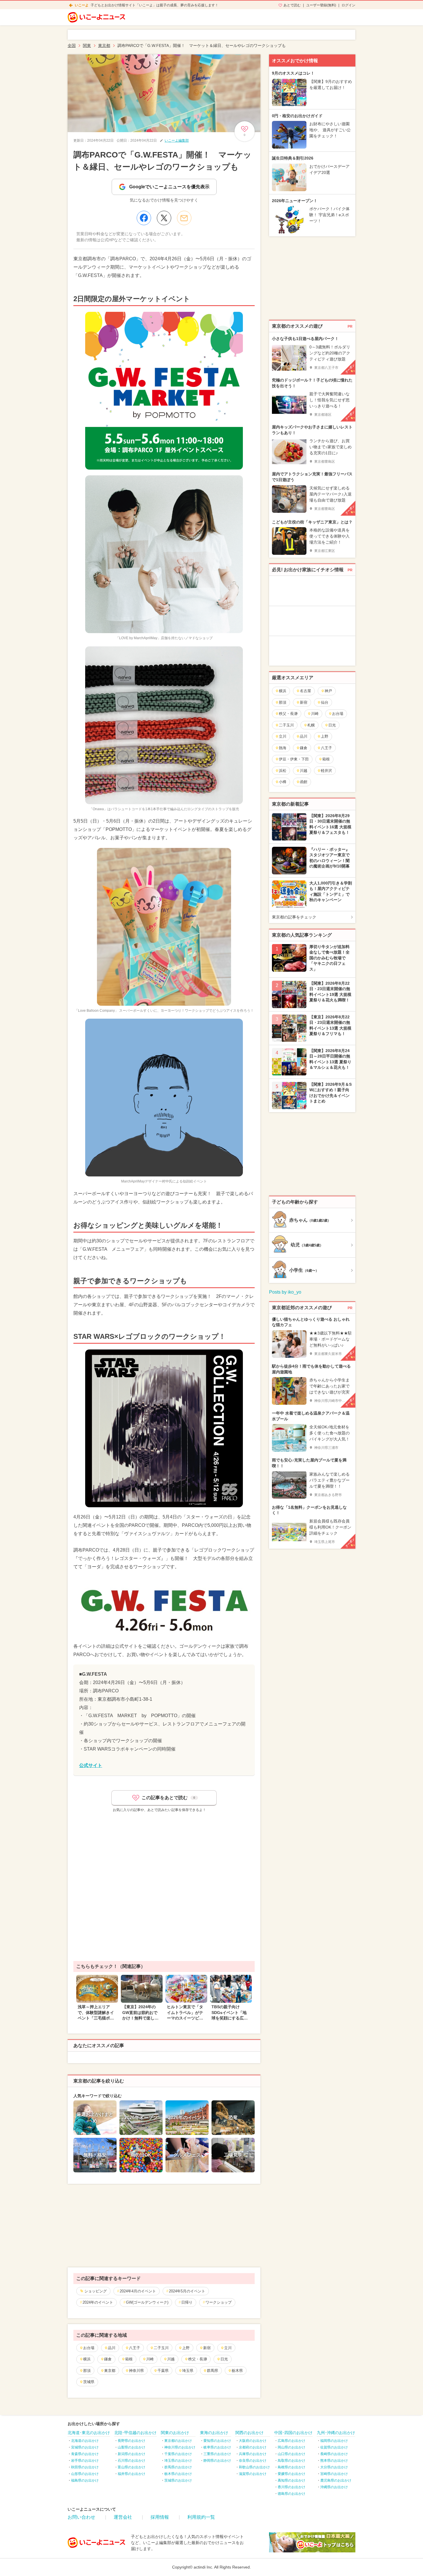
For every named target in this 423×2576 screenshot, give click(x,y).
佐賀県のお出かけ (334, 2447)
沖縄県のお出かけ (334, 2487)
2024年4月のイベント (138, 2291)
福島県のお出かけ (85, 2480)
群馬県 (213, 2371)
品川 (112, 2348)
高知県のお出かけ (291, 2480)
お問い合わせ (81, 2517)
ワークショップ (219, 2302)
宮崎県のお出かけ (334, 2474)
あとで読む (292, 5)
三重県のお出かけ (217, 2454)
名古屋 (305, 691)
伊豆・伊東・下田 (294, 759)
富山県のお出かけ (132, 2467)
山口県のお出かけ (291, 2454)
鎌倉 (108, 2359)
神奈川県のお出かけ (180, 2447)
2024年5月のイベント (187, 2291)
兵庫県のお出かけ (253, 2454)
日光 (224, 2359)
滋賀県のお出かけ (253, 2474)
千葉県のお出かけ (178, 2454)
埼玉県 (188, 2371)
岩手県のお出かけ (85, 2461)
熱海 (283, 748)
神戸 (328, 691)
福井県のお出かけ (132, 2474)
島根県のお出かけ (291, 2467)
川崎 (150, 2359)
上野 (186, 2348)
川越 (171, 2359)
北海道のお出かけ (85, 2441)
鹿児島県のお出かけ (336, 2480)
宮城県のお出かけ (85, 2447)
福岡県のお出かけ (334, 2441)
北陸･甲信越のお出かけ (135, 2433)
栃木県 (237, 2371)
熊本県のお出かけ (334, 2461)
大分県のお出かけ (334, 2467)
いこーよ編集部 (177, 141)
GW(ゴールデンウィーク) (147, 2302)
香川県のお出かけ (291, 2487)
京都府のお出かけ (253, 2447)
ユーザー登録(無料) (321, 5)
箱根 (129, 2359)
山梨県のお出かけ (132, 2447)
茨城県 (89, 2382)
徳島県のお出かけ (291, 2494)
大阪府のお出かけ (253, 2441)
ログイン (348, 5)
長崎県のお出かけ (334, 2454)
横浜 (87, 2359)
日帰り (187, 2302)
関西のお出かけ (249, 2433)
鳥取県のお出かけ (291, 2461)
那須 (87, 2371)
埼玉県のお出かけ (178, 2461)
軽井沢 (326, 771)
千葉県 (163, 2371)
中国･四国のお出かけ (293, 2433)
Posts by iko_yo (285, 1292)
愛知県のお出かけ (217, 2441)
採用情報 (160, 2517)
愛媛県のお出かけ (291, 2474)
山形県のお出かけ (85, 2474)
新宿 (207, 2348)
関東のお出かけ (175, 2433)
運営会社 (123, 2517)
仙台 (325, 702)
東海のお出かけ (214, 2433)
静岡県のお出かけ (217, 2461)
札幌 (311, 725)
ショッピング (96, 2291)
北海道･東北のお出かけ (89, 2433)
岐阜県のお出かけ (217, 2447)
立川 (228, 2348)
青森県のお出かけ (85, 2454)
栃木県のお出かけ (178, 2474)
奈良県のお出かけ (253, 2461)
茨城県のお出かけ (178, 2480)
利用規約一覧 (201, 2517)
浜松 (283, 771)
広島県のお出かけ (291, 2441)
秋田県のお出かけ (85, 2467)
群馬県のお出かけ (178, 2467)
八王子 (135, 2348)
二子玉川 (161, 2348)
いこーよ (82, 5)
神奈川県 (136, 2371)
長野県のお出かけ (132, 2441)
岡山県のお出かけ (291, 2447)
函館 (304, 782)
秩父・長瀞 (198, 2359)
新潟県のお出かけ (132, 2454)
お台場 (89, 2348)
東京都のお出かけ (178, 2441)
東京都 (110, 2371)
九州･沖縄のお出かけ (336, 2433)
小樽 (283, 782)
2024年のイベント (98, 2302)
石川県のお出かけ (132, 2461)
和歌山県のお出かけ (254, 2467)
